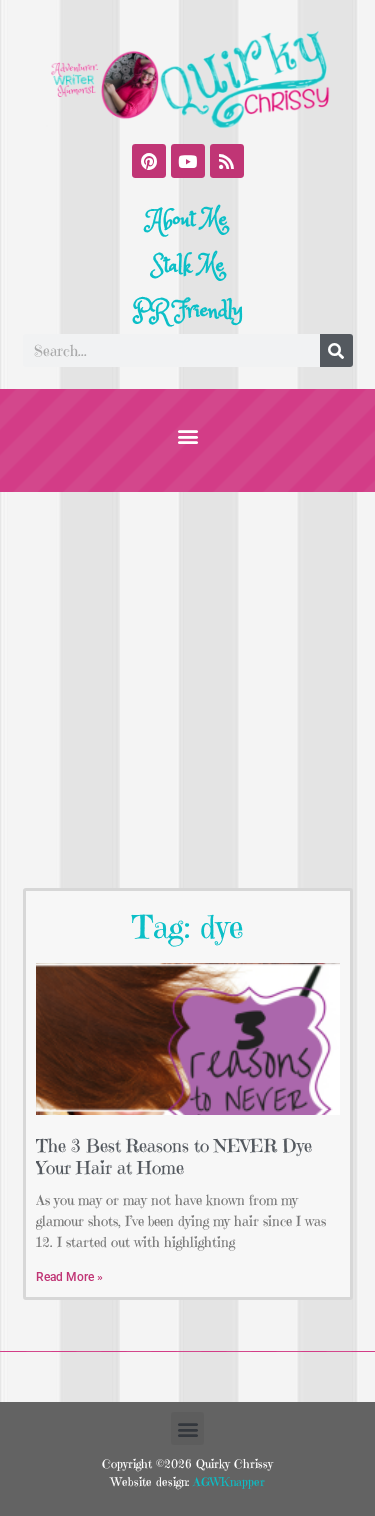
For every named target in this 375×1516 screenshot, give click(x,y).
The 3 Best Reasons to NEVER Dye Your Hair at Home (174, 1156)
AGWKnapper (227, 1481)
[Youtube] (188, 161)
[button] (187, 435)
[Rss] (227, 161)
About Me (187, 220)
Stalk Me (188, 266)
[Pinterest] (149, 161)
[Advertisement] (187, 689)
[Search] (336, 350)
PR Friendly (188, 311)
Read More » (69, 1277)
